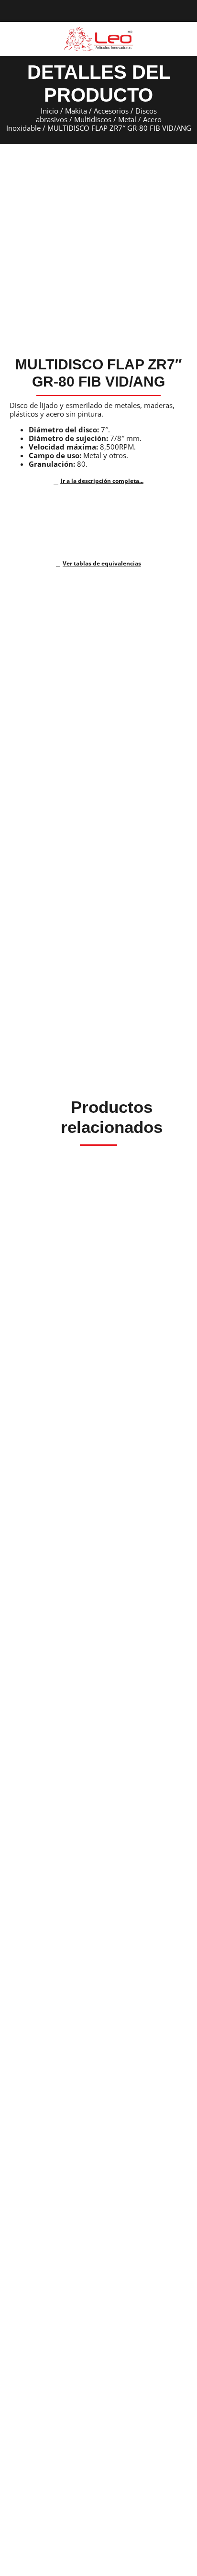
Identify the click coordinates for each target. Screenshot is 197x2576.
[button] (11, 39)
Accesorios (111, 111)
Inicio (49, 111)
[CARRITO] (182, 38)
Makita (76, 111)
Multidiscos (93, 119)
